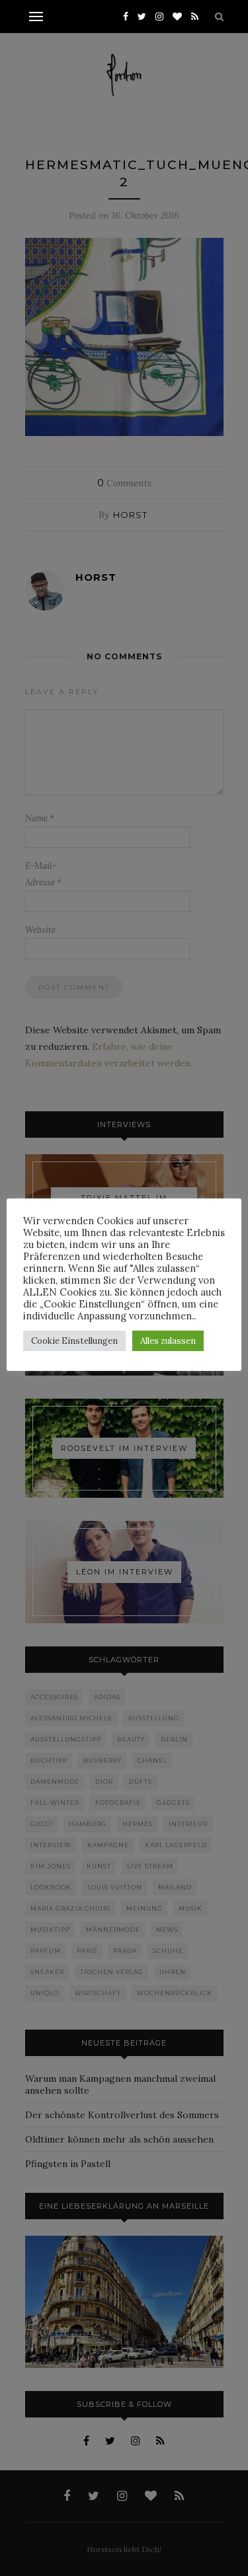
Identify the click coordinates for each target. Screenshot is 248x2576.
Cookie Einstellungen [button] (74, 1341)
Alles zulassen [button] (168, 1341)
